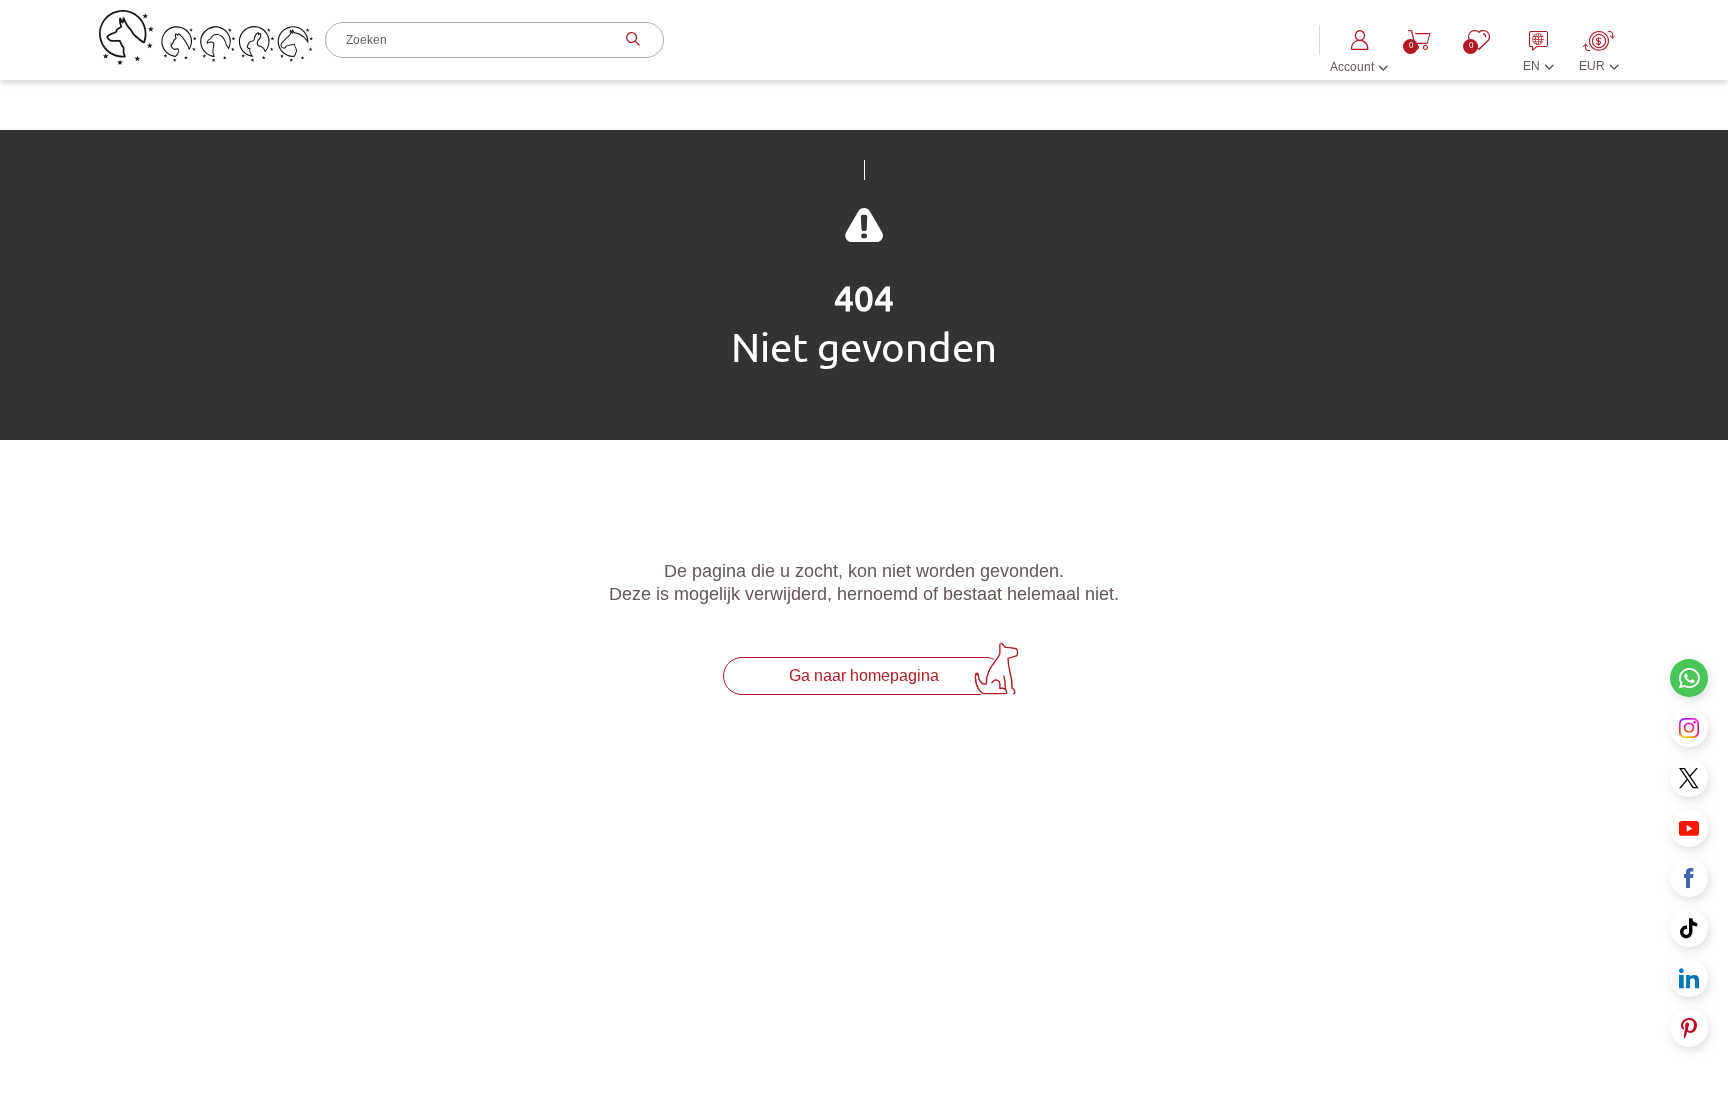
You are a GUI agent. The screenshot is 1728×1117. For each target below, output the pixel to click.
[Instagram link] (1689, 728)
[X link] (1689, 778)
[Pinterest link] (1689, 1028)
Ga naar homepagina (864, 675)
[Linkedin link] (1689, 978)
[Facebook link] (1689, 878)
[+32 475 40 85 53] (1689, 678)
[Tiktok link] (1689, 928)
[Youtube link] (1689, 828)
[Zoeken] (630, 40)
